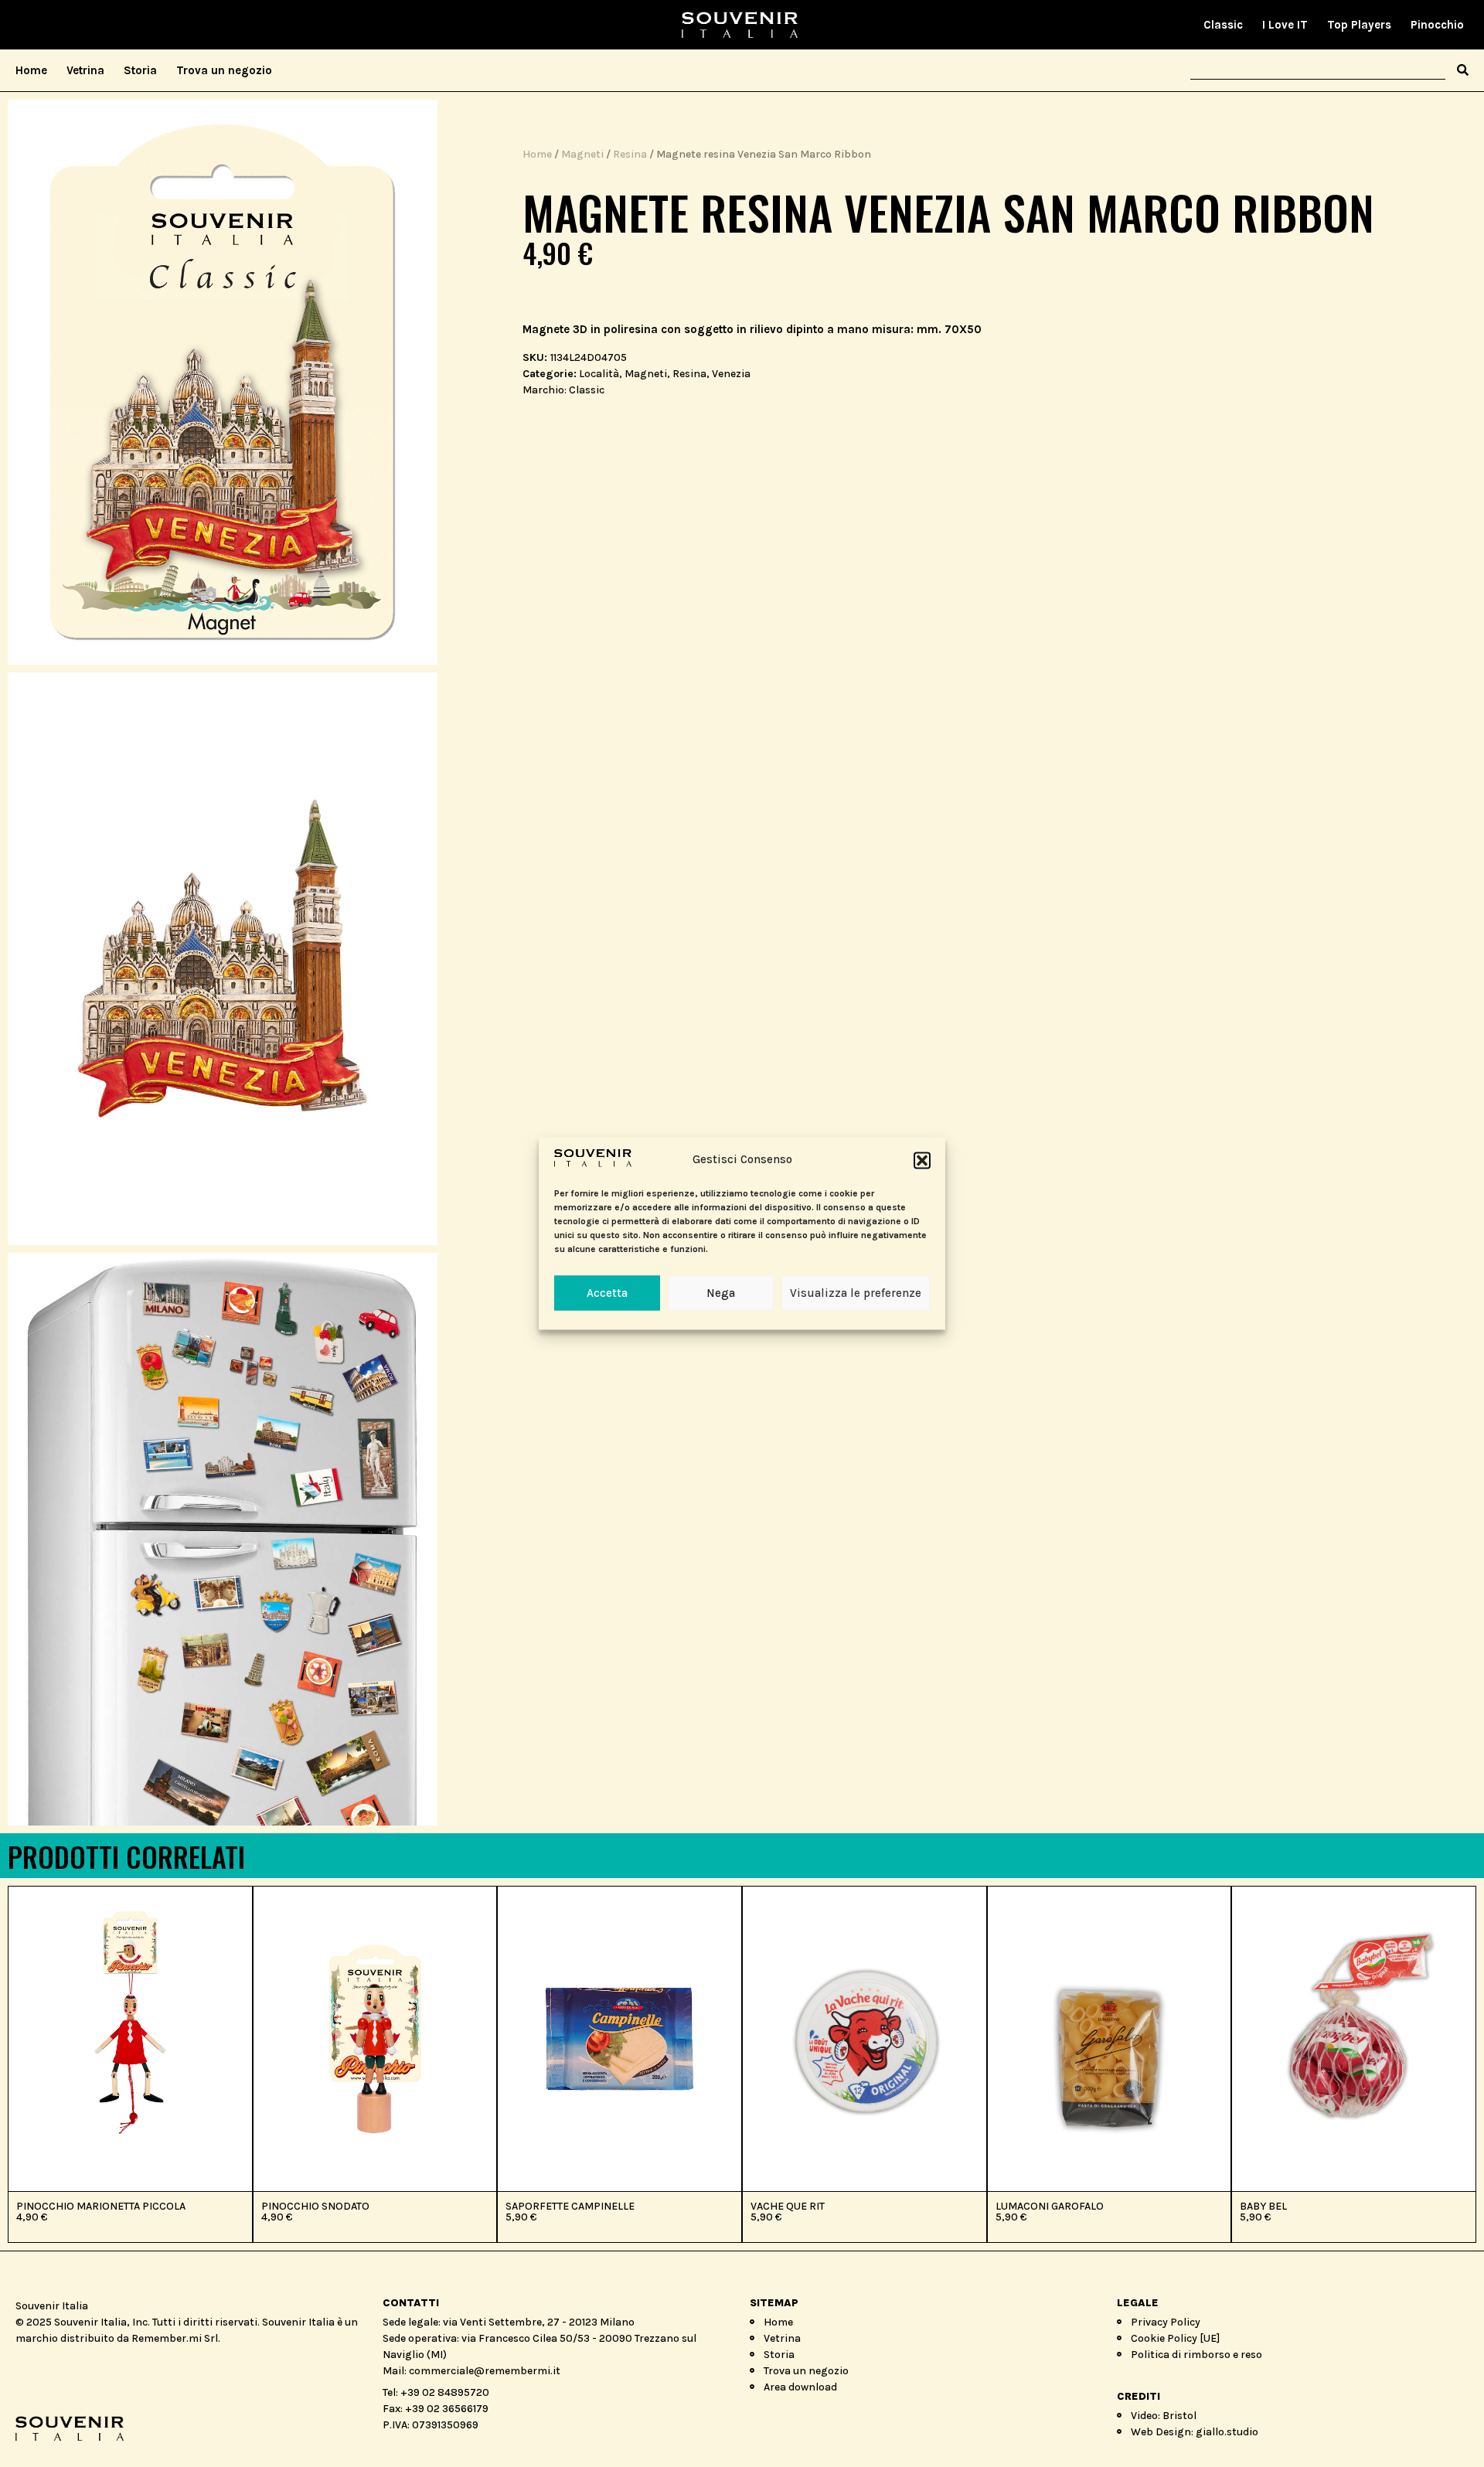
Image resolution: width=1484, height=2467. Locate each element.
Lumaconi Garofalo (1050, 2206)
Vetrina (85, 70)
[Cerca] (1463, 70)
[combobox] (1318, 70)
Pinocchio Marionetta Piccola (101, 2206)
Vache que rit (788, 2206)
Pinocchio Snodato (315, 2206)
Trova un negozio (224, 70)
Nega (721, 1293)
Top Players (1359, 25)
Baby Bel (1263, 2206)
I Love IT (1285, 25)
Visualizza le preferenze (856, 1293)
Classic (1223, 25)
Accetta (607, 1293)
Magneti (582, 154)
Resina (630, 154)
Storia (140, 70)
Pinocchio (1437, 25)
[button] (922, 1160)
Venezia (731, 374)
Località (599, 374)
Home (31, 70)
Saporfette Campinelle (570, 2206)
